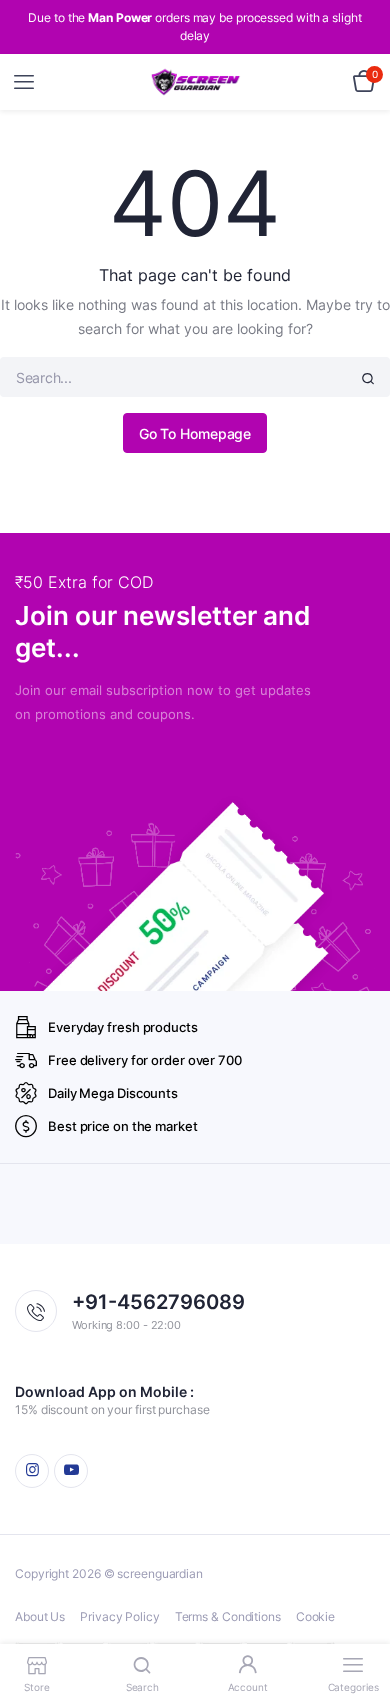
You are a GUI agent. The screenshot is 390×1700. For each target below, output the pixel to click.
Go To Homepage (195, 433)
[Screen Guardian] (195, 82)
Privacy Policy (120, 1616)
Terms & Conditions (228, 1616)
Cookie (315, 1616)
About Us (40, 1616)
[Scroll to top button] (358, 1620)
